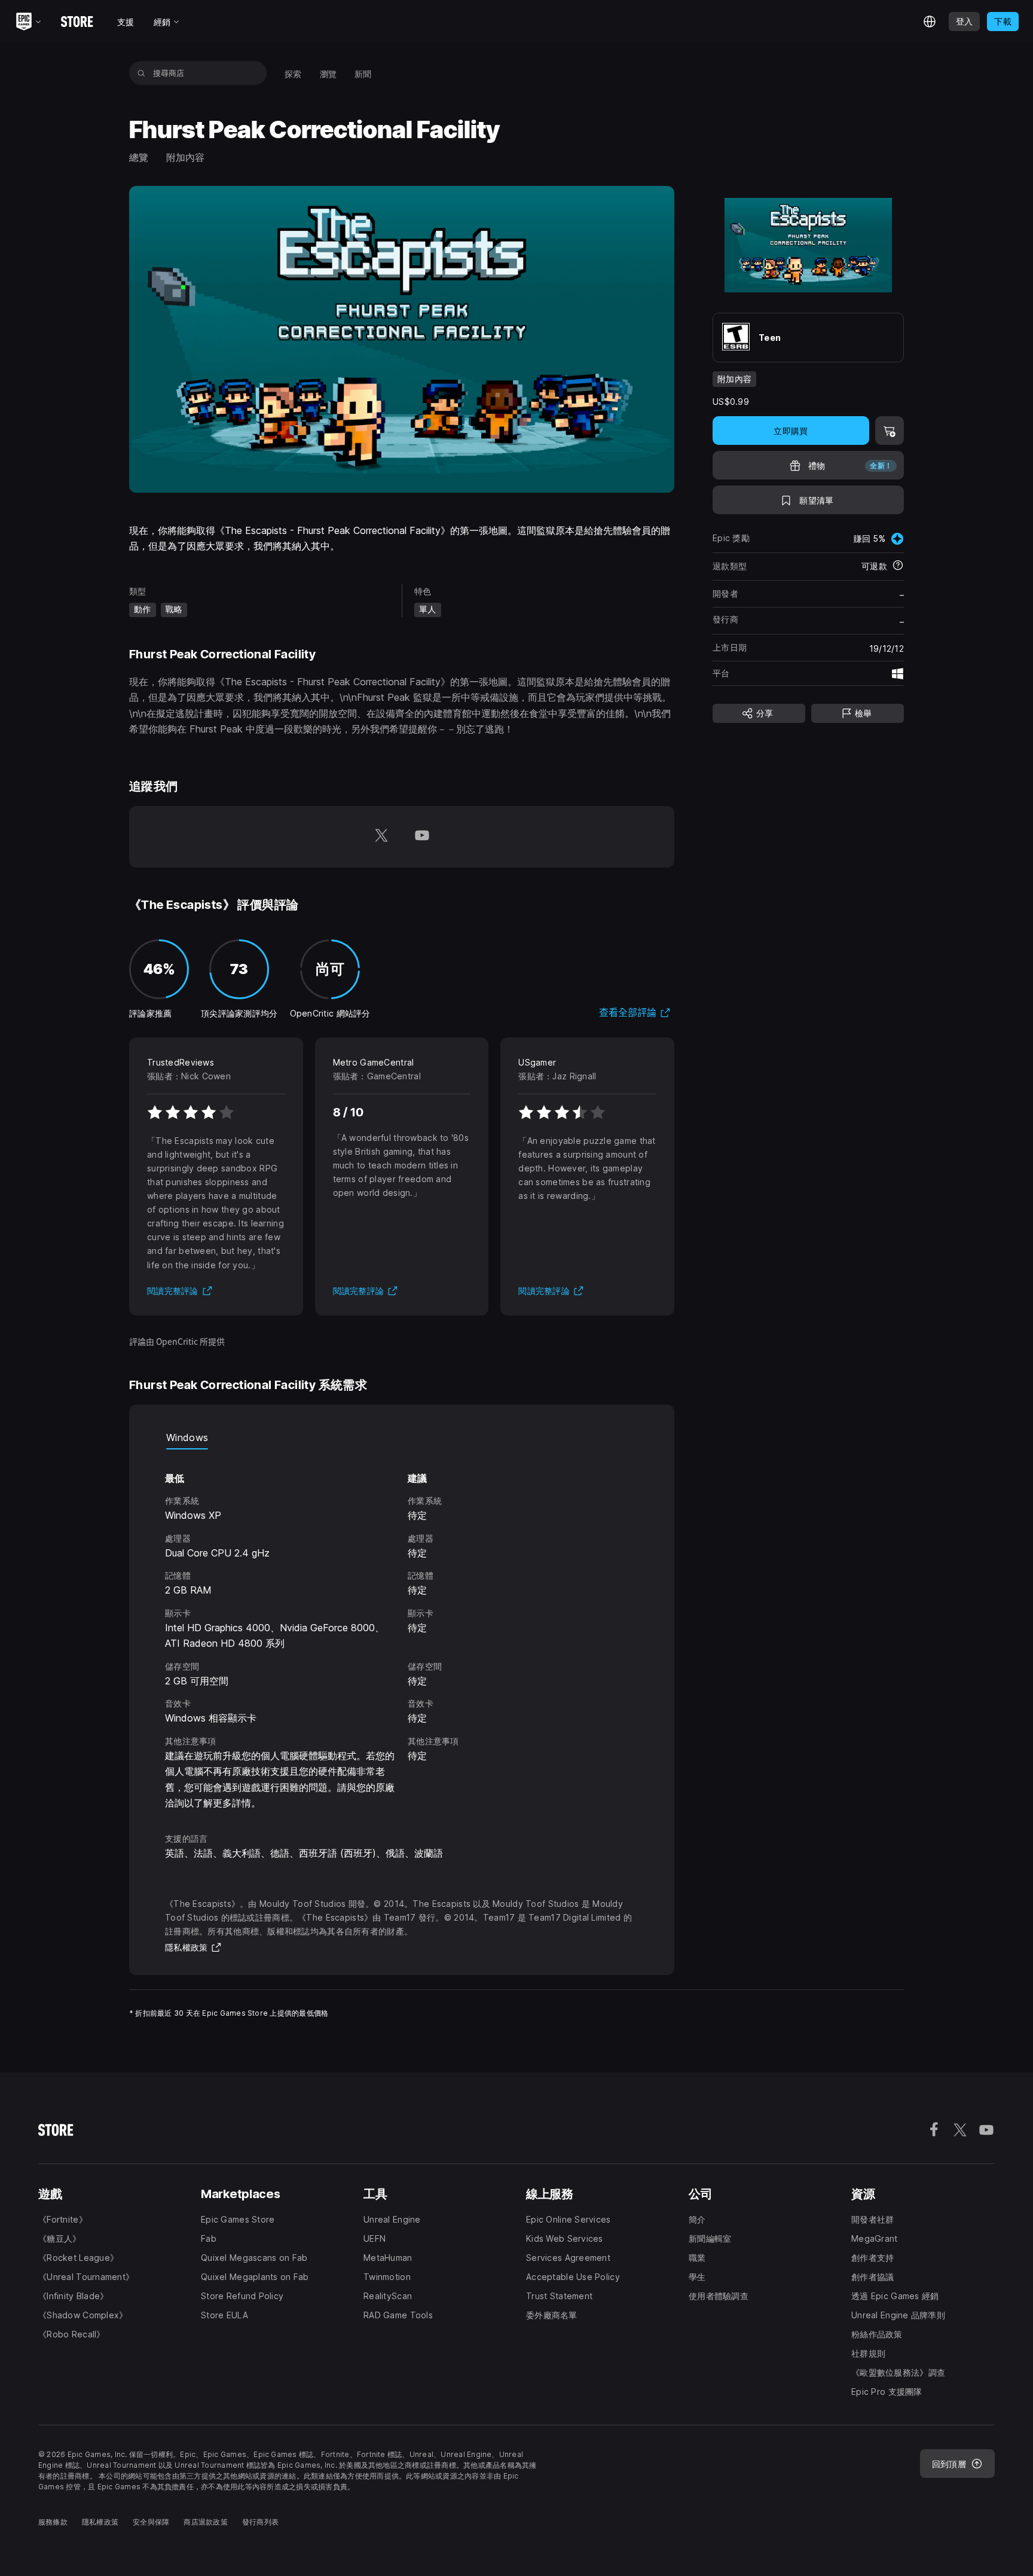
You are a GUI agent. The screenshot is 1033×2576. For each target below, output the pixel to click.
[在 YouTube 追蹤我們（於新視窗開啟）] (422, 837)
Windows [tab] (187, 1437)
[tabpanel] (402, 1630)
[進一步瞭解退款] (898, 567)
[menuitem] (293, 73)
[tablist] (402, 1437)
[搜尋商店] (141, 73)
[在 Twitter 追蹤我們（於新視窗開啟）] (381, 837)
